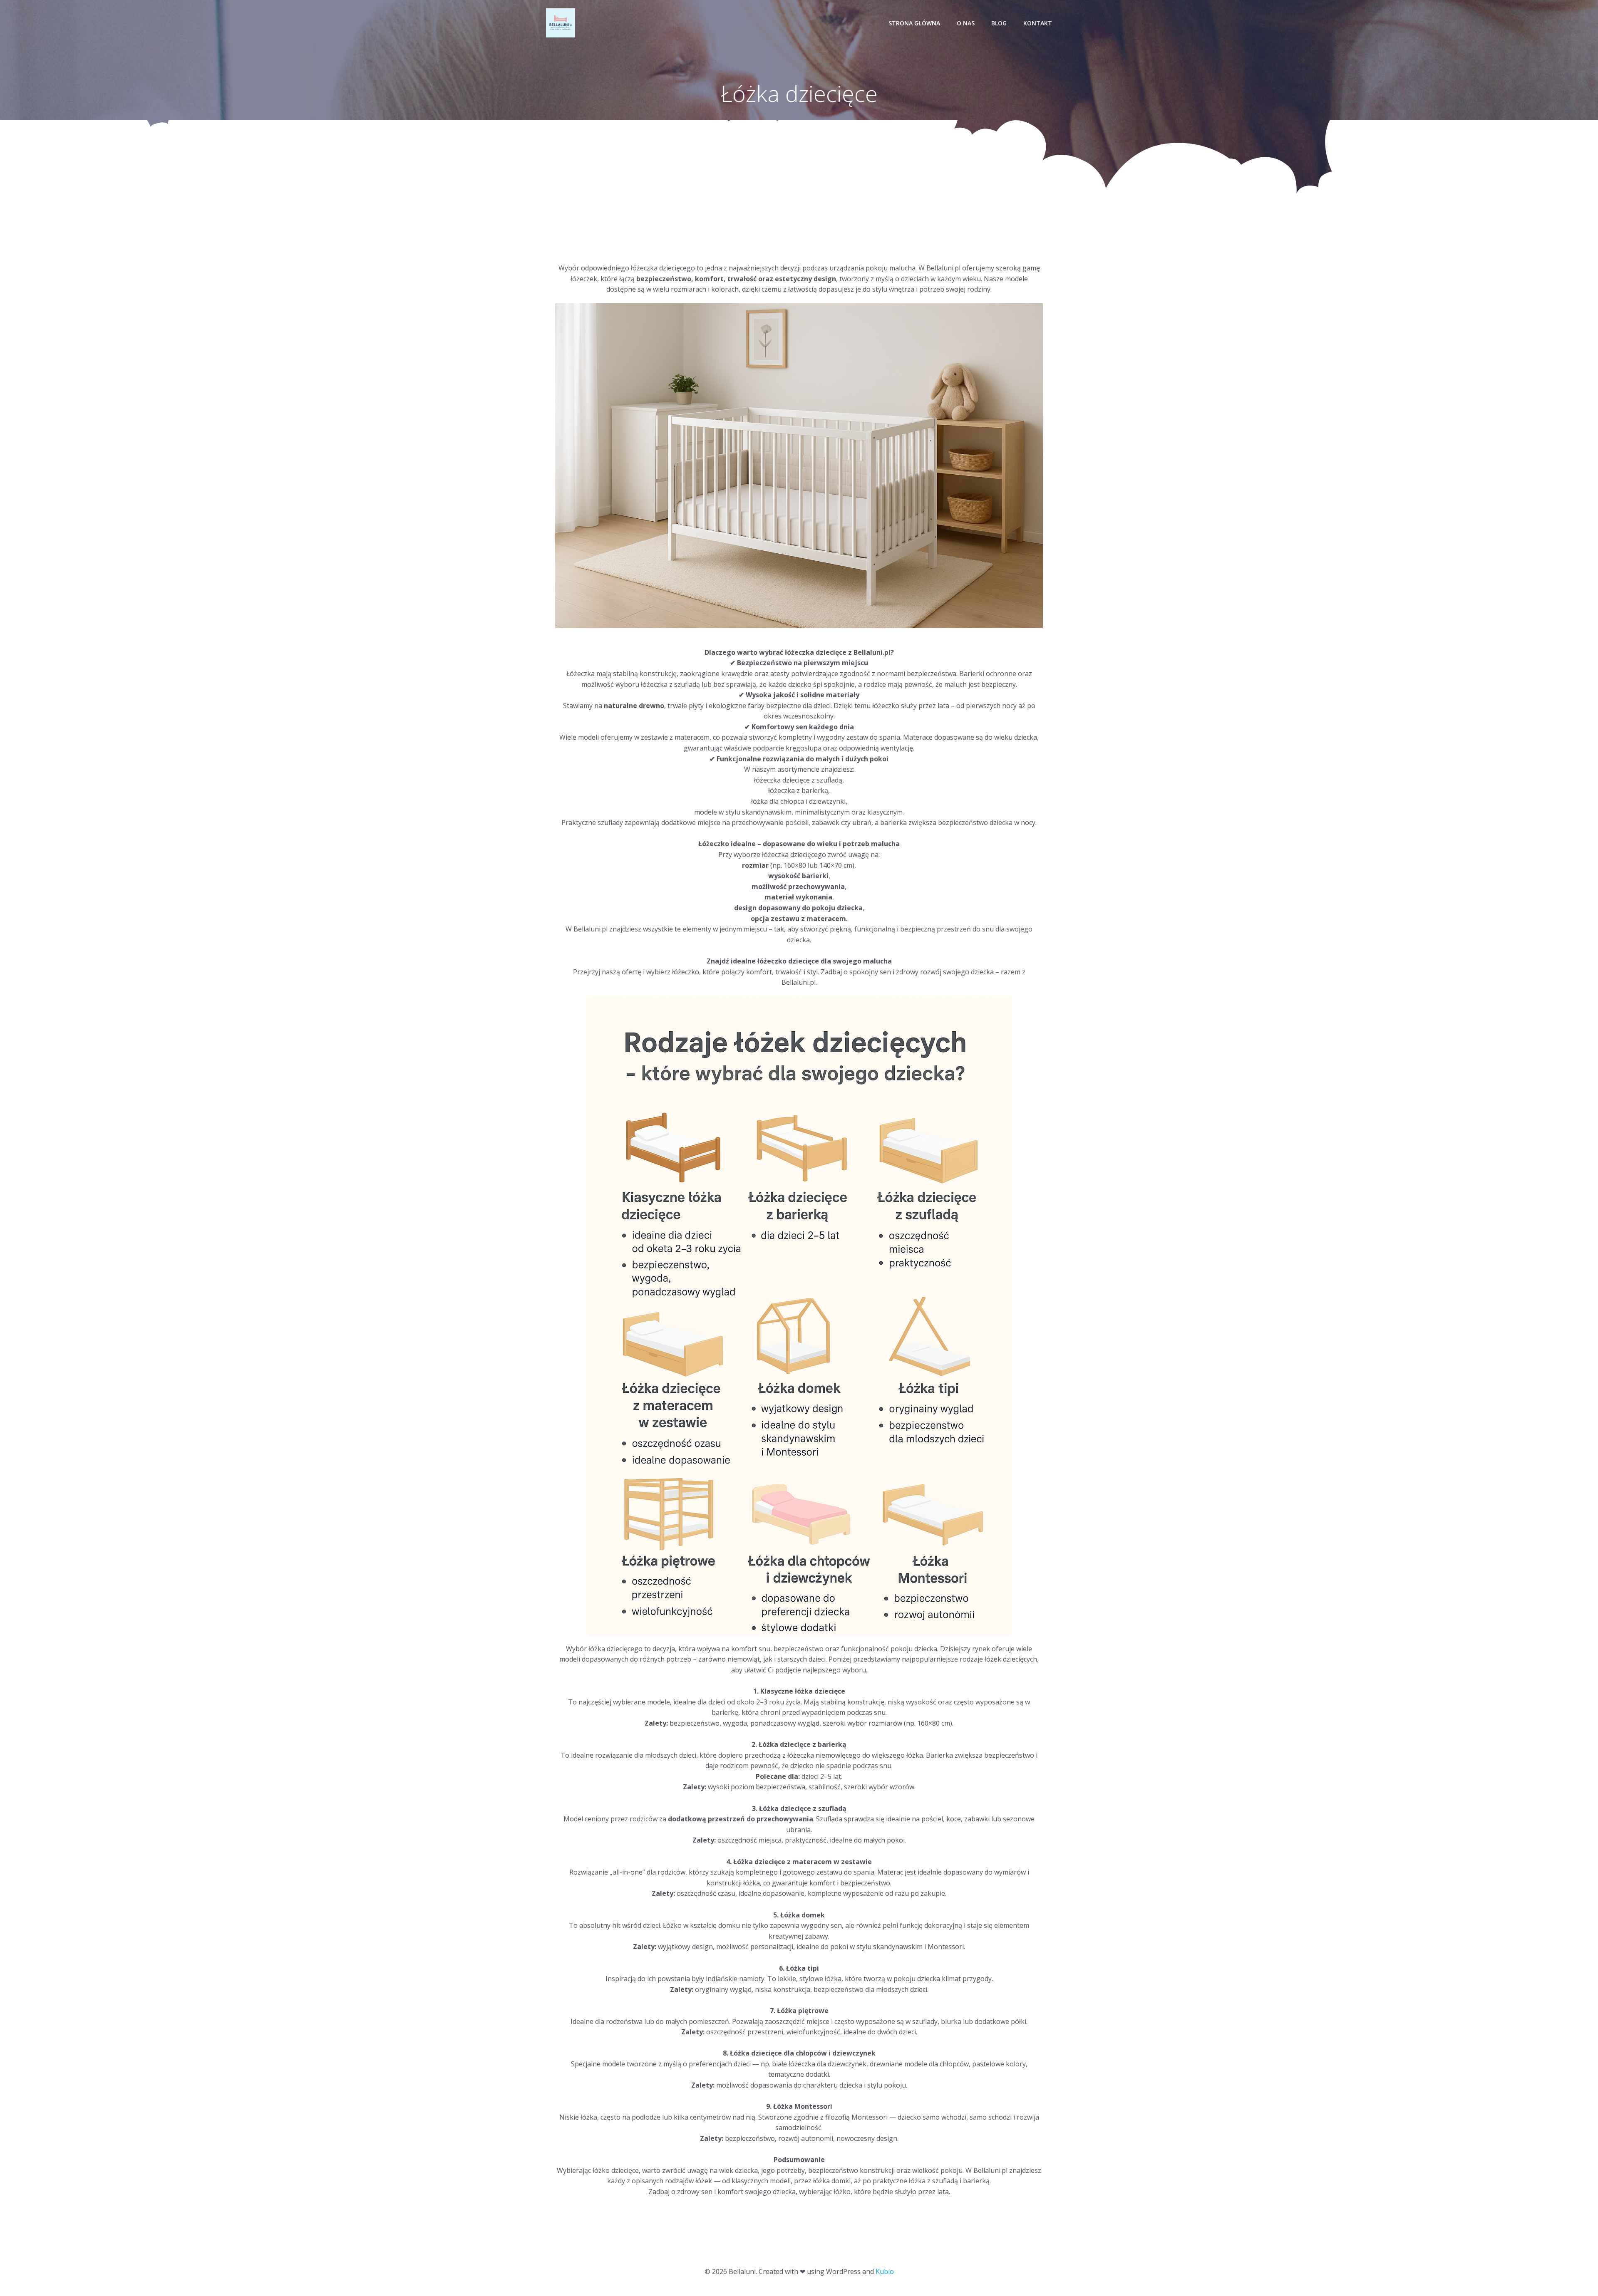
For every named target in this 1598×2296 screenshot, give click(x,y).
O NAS (966, 23)
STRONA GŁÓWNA (914, 23)
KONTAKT (1038, 23)
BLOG (999, 23)
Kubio (885, 2271)
